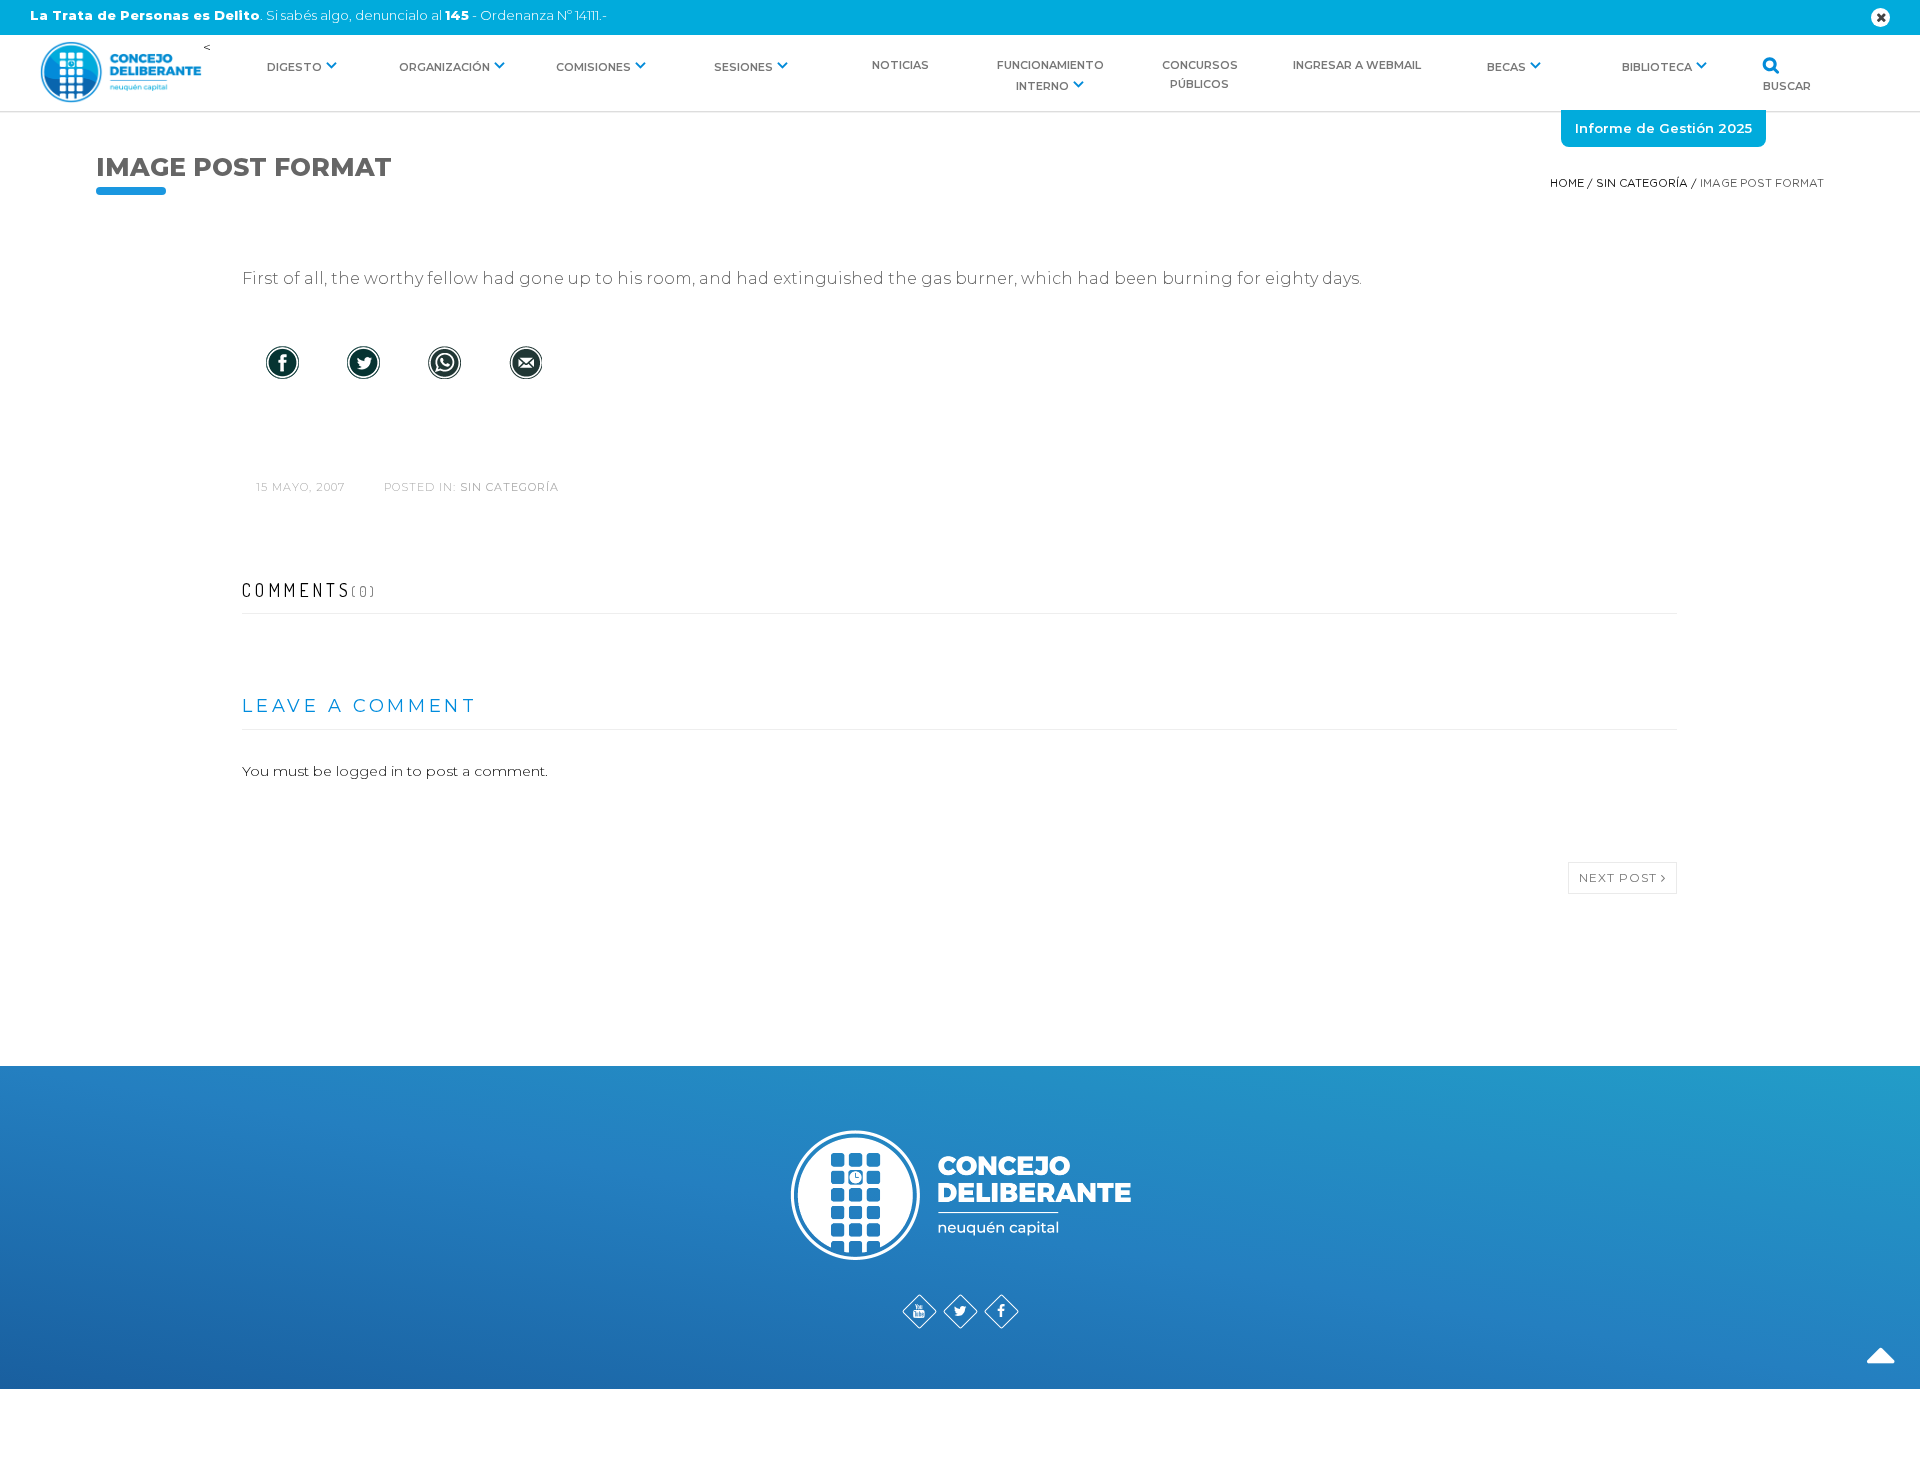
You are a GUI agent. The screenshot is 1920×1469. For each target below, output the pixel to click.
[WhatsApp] (444, 364)
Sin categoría (1642, 183)
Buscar (1764, 85)
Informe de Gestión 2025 (1663, 128)
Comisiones (593, 67)
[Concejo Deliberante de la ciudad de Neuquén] (120, 73)
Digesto (294, 67)
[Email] (525, 364)
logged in (369, 771)
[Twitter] (363, 364)
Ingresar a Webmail (1357, 65)
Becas (1506, 67)
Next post (1620, 877)
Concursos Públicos (1200, 74)
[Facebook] (282, 364)
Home (1567, 183)
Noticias (900, 65)
